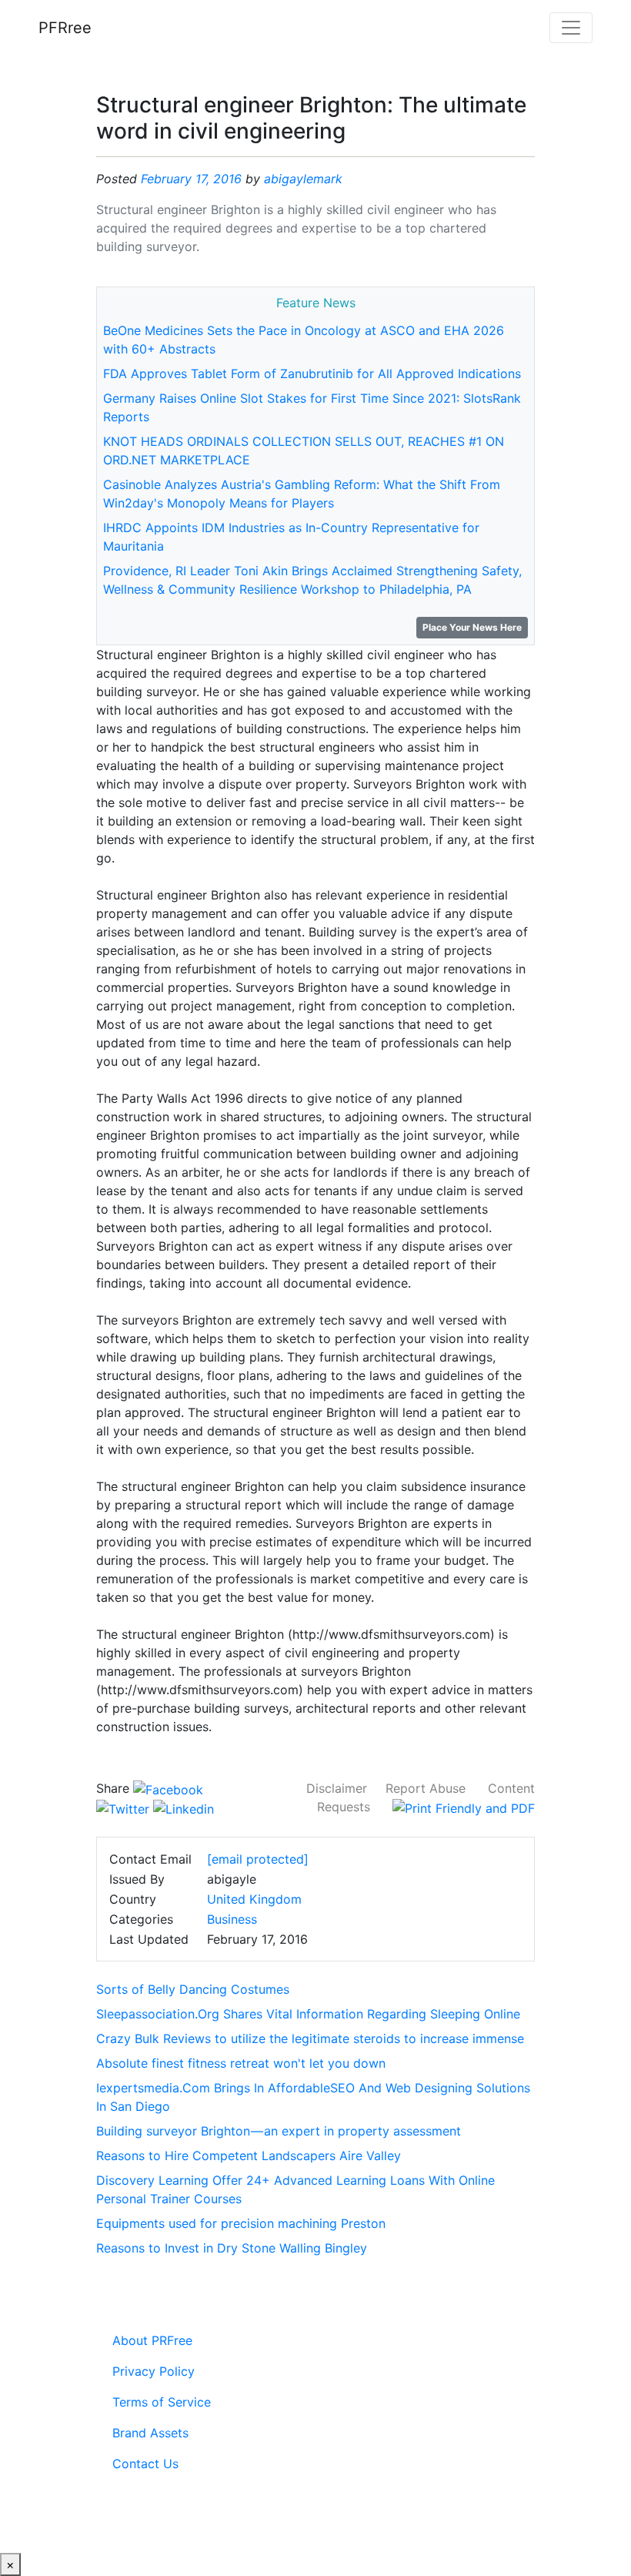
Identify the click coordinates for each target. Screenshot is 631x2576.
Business (232, 1919)
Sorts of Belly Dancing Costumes (193, 1989)
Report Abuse (426, 1788)
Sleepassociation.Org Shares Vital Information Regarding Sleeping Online (308, 2014)
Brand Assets (150, 2433)
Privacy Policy (154, 2371)
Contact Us (145, 2464)
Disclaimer (337, 1788)
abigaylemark (303, 179)
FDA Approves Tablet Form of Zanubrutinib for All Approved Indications (312, 374)
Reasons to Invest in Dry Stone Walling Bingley (232, 2248)
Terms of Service (162, 2402)
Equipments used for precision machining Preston (241, 2223)
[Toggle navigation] (571, 28)
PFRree (65, 28)
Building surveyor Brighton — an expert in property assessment (279, 2131)
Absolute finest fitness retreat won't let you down (241, 2063)
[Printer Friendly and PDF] (464, 1807)
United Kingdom (254, 1899)
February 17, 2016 (191, 179)
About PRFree (152, 2340)
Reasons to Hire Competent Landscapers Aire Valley (249, 2156)
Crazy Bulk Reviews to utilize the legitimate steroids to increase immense (310, 2038)
